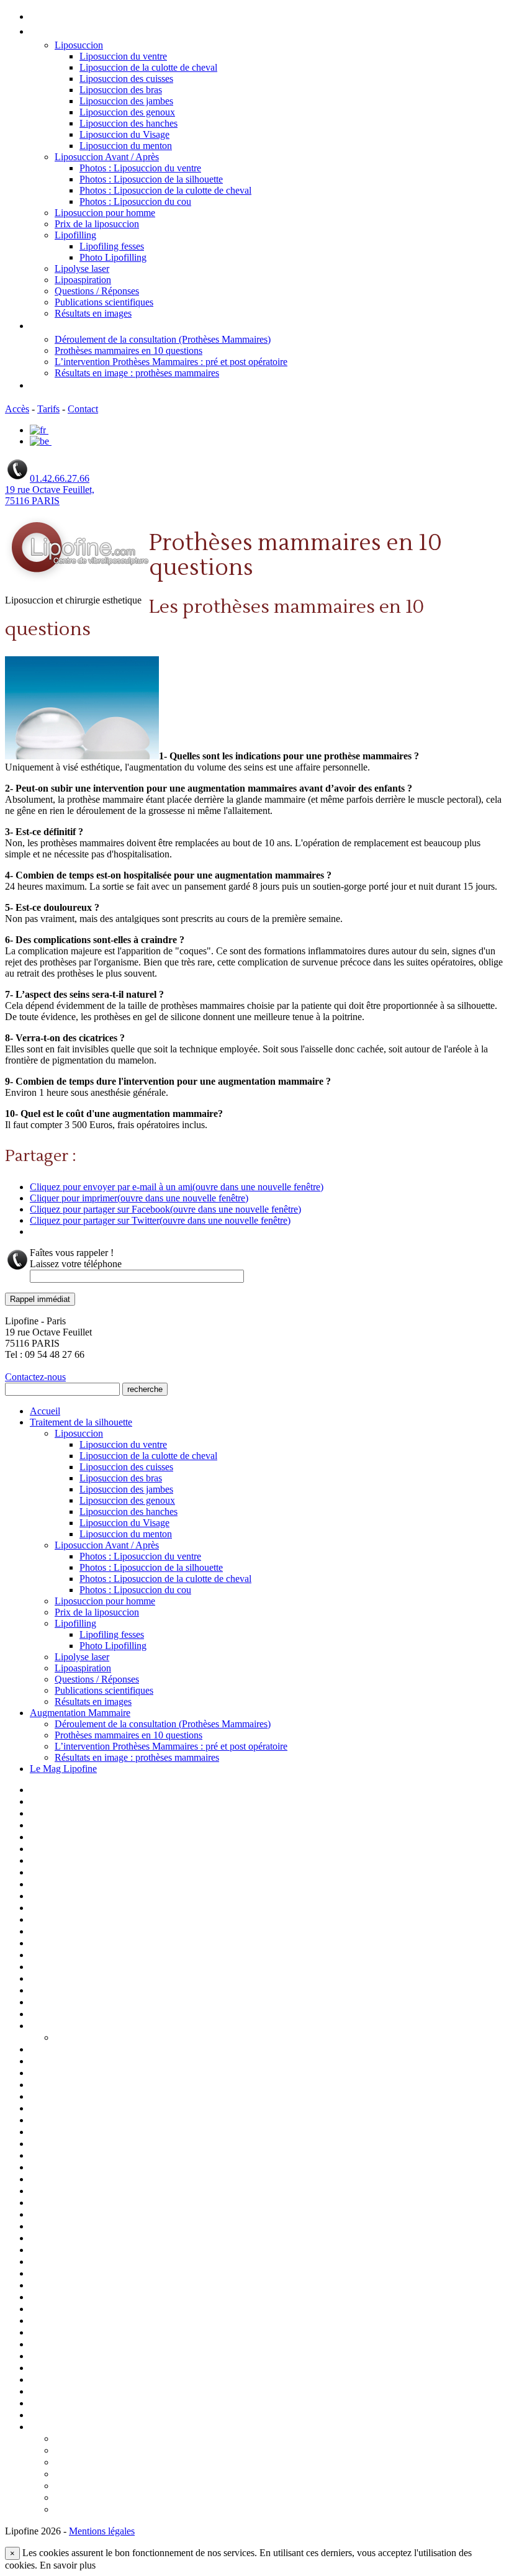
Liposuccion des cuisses (126, 79)
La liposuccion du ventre (82, 1979)
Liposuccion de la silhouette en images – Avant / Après (144, 2109)
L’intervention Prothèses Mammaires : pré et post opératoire (171, 362)
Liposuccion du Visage (124, 134)
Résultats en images (93, 313)
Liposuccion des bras (121, 90)
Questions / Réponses (97, 291)
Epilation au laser (65, 1897)
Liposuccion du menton (126, 146)
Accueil (47, 17)
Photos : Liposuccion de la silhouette (151, 179)
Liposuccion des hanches (128, 123)
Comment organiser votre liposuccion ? (137, 2451)
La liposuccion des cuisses (85, 1968)
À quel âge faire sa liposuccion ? (120, 2439)
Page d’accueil (60, 1791)
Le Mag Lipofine (66, 386)
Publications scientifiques (104, 302)
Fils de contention (68, 1909)
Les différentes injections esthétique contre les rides (141, 2003)
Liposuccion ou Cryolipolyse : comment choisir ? (155, 2475)
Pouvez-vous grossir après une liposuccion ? (148, 2498)
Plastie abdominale (69, 2310)
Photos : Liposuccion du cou (135, 201)
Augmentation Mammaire (88, 326)
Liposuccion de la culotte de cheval (148, 67)
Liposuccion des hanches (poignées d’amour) (125, 2144)
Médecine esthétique (75, 2227)
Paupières (51, 2274)
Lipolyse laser (82, 269)
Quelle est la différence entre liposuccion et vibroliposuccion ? (186, 2510)
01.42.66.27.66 (60, 478)
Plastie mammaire (66, 2321)
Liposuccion (79, 45)
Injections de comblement (84, 1920)
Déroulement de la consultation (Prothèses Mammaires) (163, 339)
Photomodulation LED (77, 2298)
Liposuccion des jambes (126, 101)
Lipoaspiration (83, 280)
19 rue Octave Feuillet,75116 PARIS (50, 495)
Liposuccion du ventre (123, 56)
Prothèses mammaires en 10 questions (128, 350)
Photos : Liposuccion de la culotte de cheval (165, 190)
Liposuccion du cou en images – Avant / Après (126, 2168)
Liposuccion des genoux (127, 112)
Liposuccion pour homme (105, 213)
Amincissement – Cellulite (85, 1826)
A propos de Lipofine (74, 1802)
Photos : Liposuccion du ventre (140, 168)
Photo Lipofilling (113, 257)
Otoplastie (52, 2251)
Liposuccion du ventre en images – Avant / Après (132, 2192)
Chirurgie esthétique (74, 1861)
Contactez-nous (35, 1377)
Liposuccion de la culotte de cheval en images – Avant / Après (159, 2097)
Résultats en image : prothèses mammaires (137, 373)
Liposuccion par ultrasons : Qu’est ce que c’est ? (155, 2487)
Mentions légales (66, 2239)
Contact (83, 409)
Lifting (44, 2015)
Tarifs (48, 409)
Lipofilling (75, 235)
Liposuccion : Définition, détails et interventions (131, 2074)
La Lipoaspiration (66, 1944)
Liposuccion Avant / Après (107, 157)
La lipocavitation (65, 1956)
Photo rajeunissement (76, 2286)
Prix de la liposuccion (97, 224)
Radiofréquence (63, 2380)
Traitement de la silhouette (90, 32)
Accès (17, 409)
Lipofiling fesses (112, 246)
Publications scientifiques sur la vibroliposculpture (137, 2357)
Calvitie (46, 1850)
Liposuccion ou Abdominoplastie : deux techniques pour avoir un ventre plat (215, 2463)
